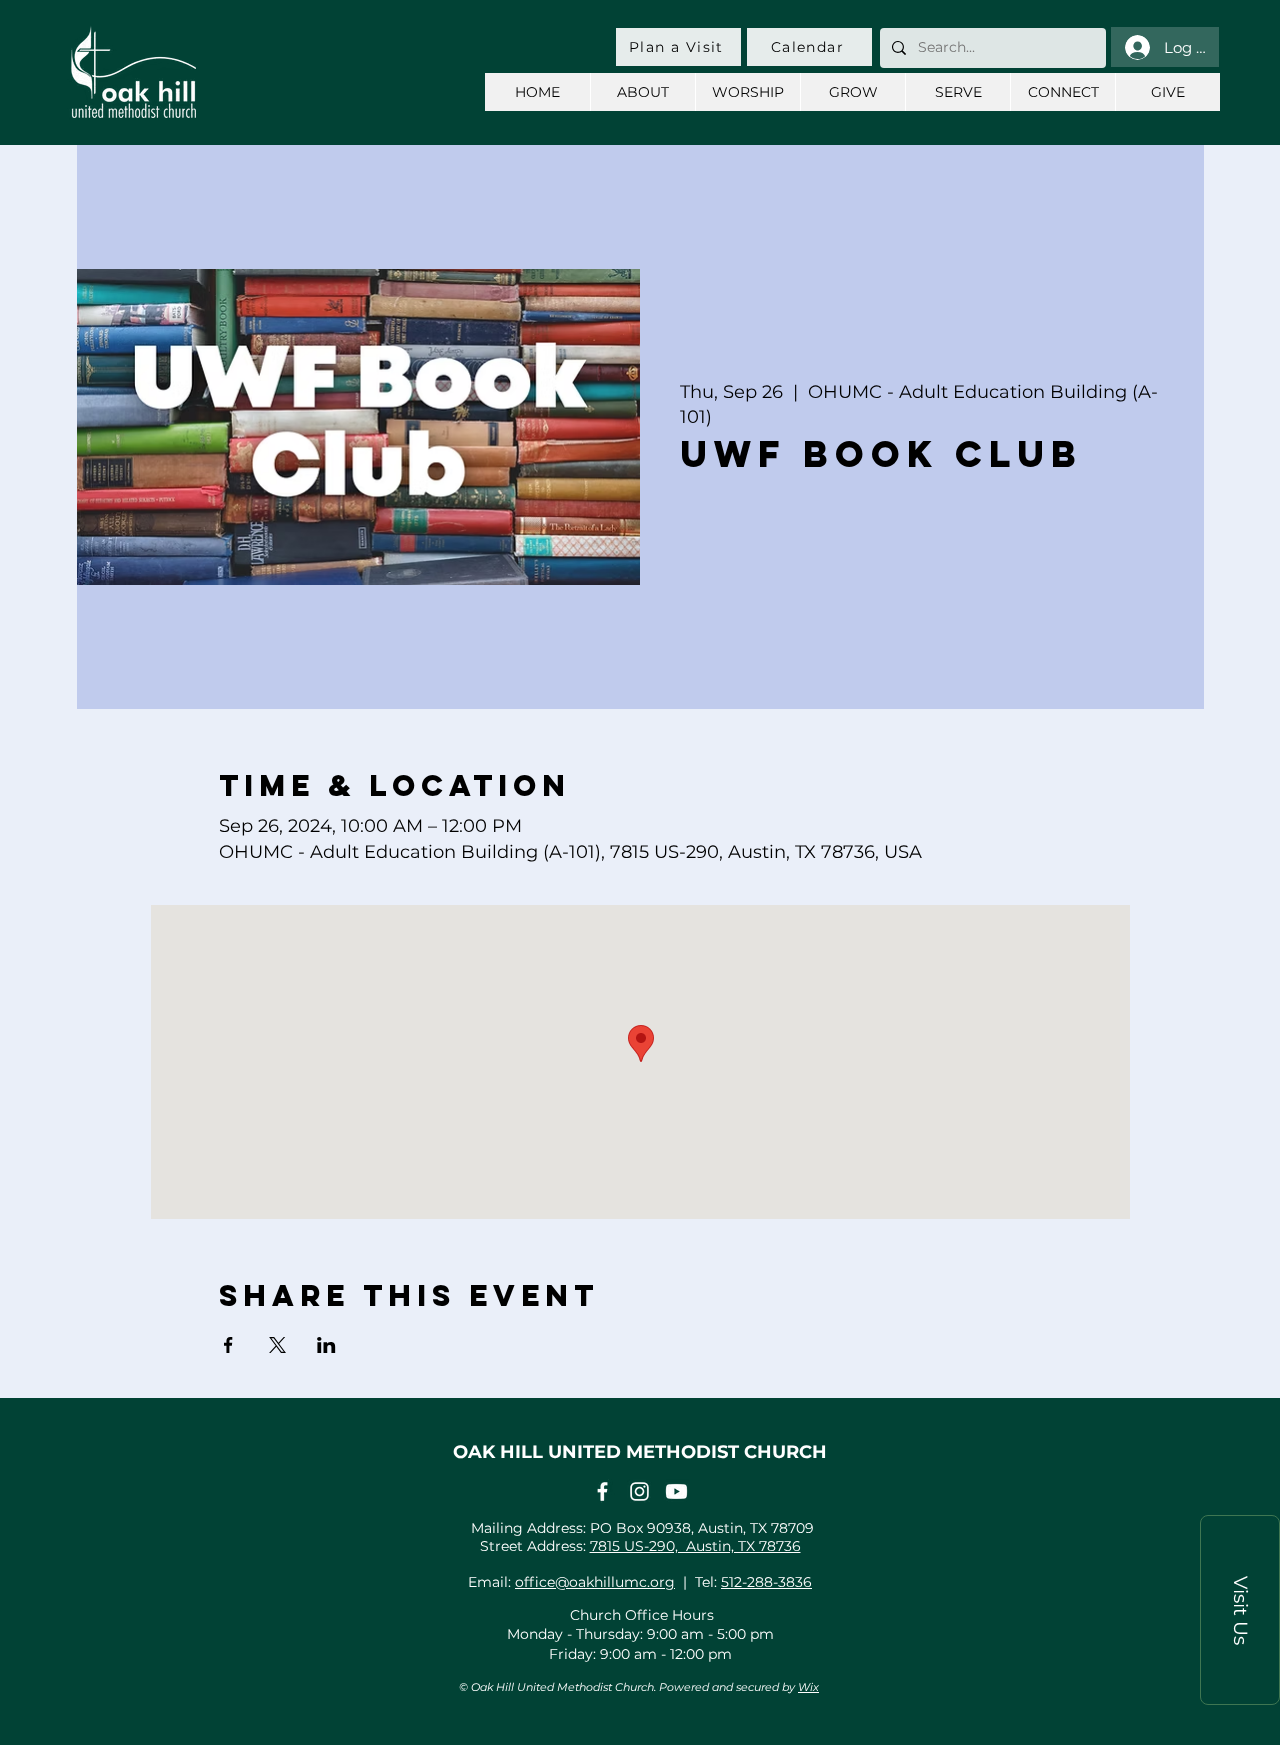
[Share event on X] (277, 1345)
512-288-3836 (766, 1582)
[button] (1240, 1610)
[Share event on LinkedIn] (326, 1345)
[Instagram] (639, 1491)
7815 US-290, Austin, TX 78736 (695, 1546)
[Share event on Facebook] (228, 1345)
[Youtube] (676, 1491)
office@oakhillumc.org (595, 1582)
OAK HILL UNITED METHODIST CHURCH (640, 1452)
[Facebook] (602, 1491)
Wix (808, 1687)
